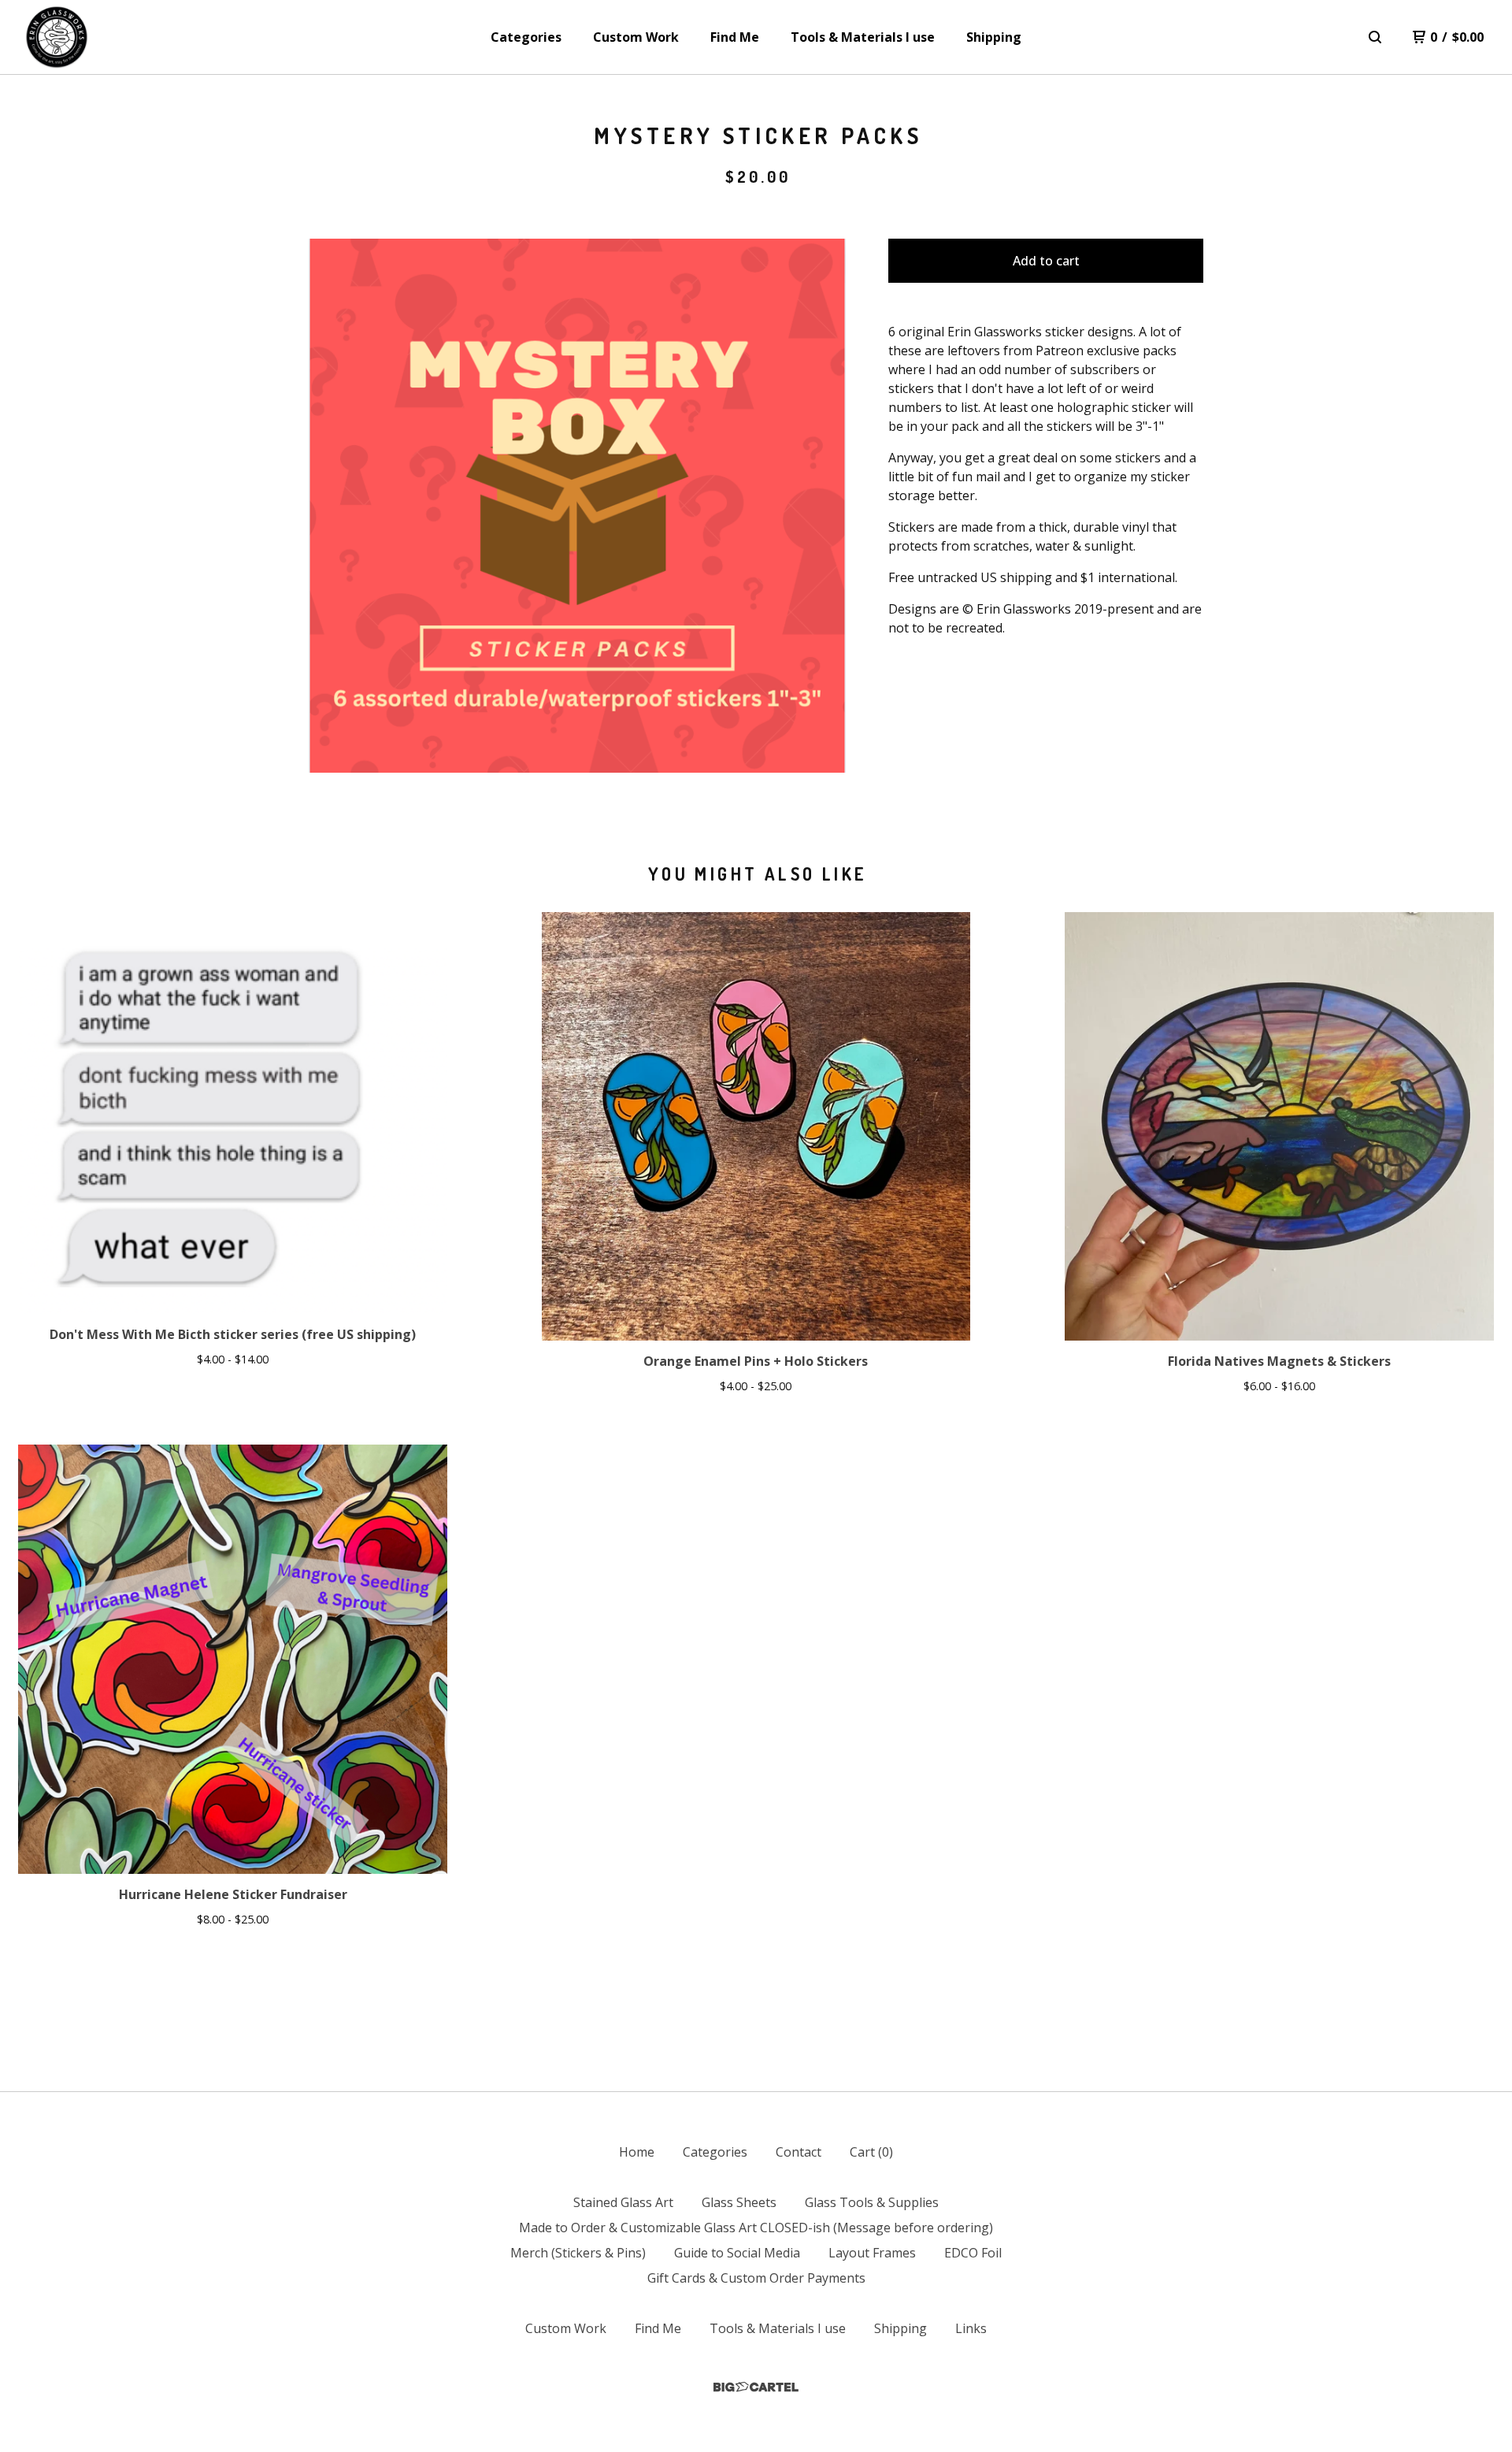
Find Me (735, 37)
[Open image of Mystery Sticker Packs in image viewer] (577, 506)
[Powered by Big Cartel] (756, 2387)
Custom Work (636, 37)
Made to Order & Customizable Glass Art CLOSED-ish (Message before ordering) (756, 2228)
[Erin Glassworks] (57, 37)
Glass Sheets (739, 2202)
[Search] (1375, 37)
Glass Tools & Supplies (872, 2202)
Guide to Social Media (737, 2253)
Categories (526, 37)
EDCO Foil (973, 2253)
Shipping (994, 37)
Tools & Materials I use (863, 37)
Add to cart (1046, 261)
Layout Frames (872, 2253)
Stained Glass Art (623, 2202)
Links (971, 2328)
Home (637, 2152)
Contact (799, 2152)
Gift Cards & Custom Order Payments (756, 2278)
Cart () (871, 2152)
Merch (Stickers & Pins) (578, 2253)
